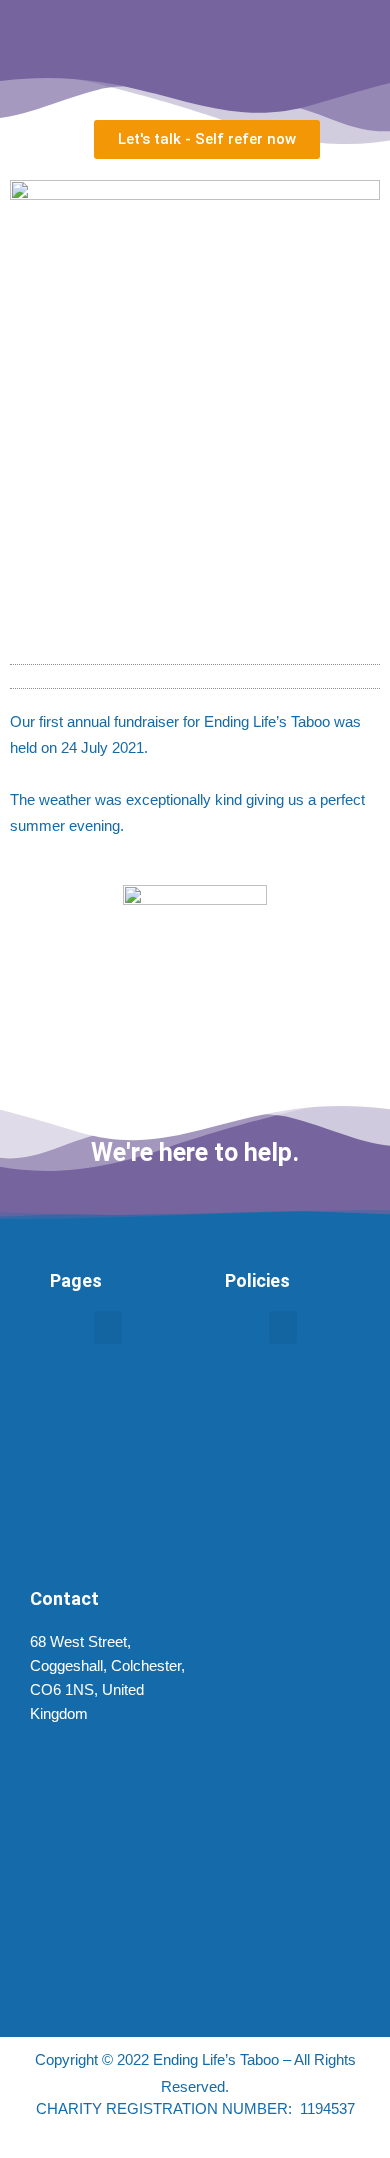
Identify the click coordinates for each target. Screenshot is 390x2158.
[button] (195, 681)
